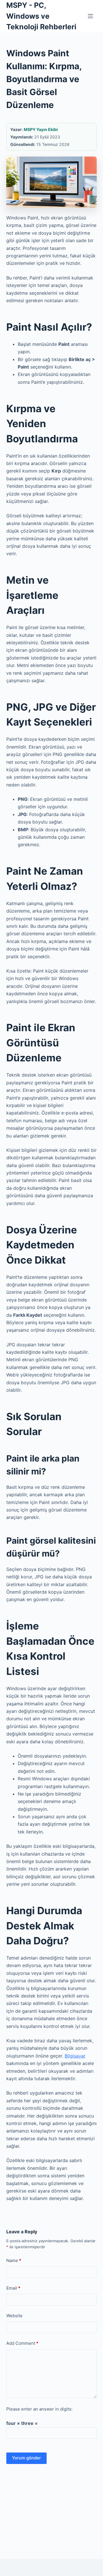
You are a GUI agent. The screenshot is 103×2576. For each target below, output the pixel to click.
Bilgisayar (75, 2056)
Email (13, 2288)
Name (14, 2260)
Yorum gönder (26, 2458)
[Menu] (90, 16)
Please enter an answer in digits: (39, 2409)
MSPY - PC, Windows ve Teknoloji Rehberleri (41, 16)
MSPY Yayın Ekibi (41, 129)
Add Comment (22, 2343)
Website (14, 2316)
